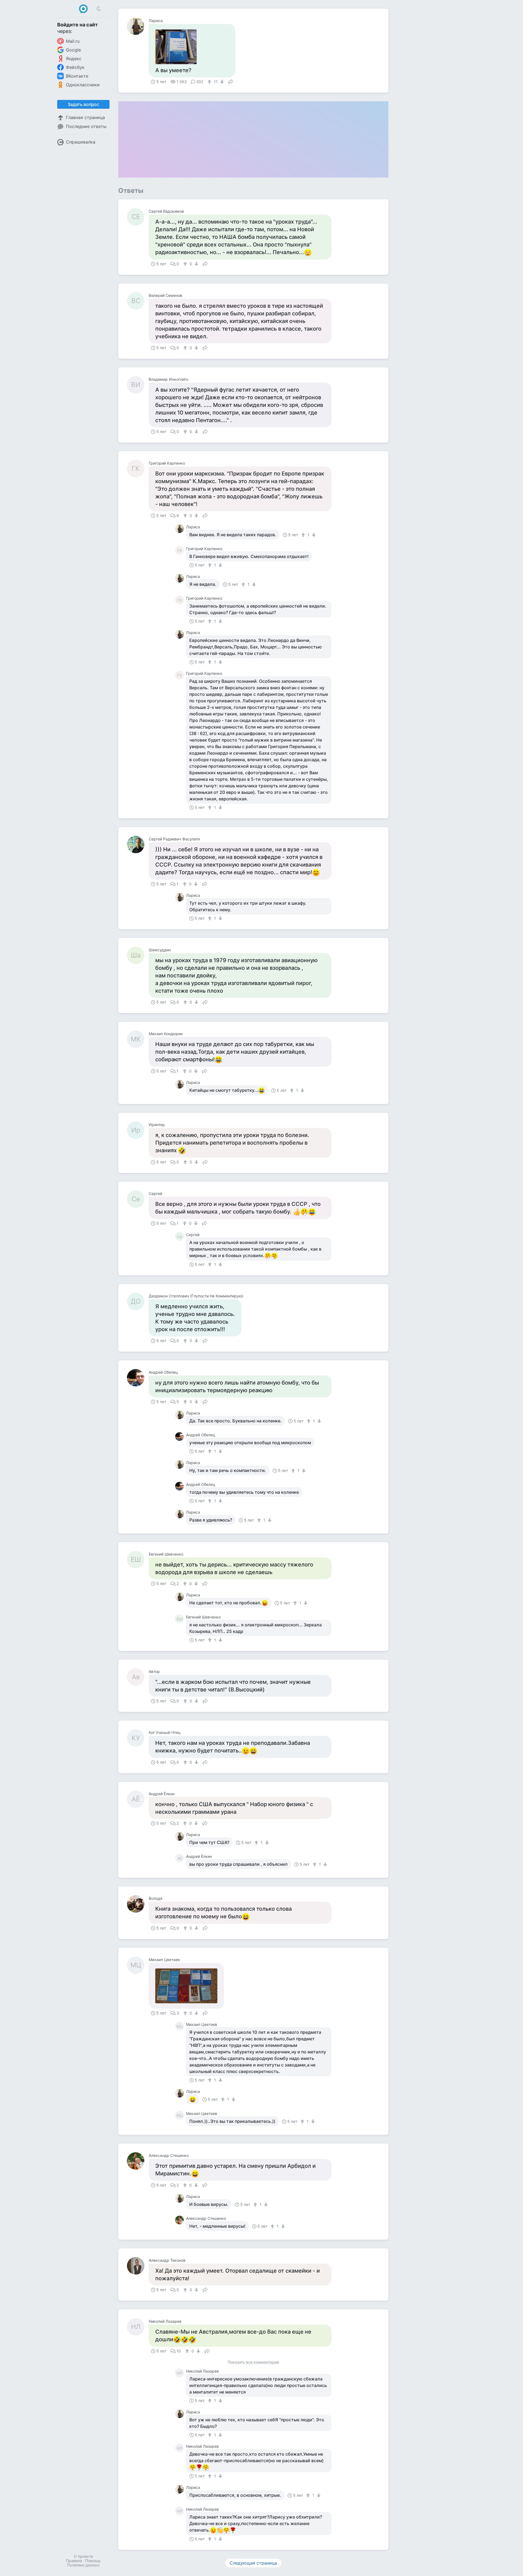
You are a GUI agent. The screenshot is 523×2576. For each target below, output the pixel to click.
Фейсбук (75, 67)
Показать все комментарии (253, 2362)
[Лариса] (138, 26)
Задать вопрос (83, 104)
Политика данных (83, 2565)
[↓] (221, 82)
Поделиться (231, 81)
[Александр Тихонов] (138, 2266)
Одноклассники (83, 85)
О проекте (83, 2556)
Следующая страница (253, 2563)
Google (73, 50)
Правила (74, 2561)
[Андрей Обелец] (138, 1378)
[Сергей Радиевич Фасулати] (138, 845)
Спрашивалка (81, 142)
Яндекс (74, 59)
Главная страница (85, 117)
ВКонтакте (77, 76)
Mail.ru (73, 41)
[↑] (210, 82)
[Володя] (138, 1904)
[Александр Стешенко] (138, 2161)
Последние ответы (86, 126)
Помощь (93, 2561)
